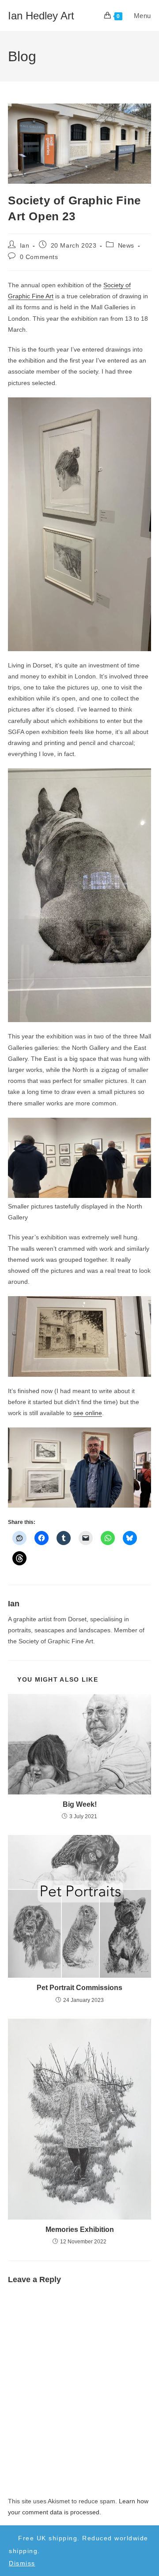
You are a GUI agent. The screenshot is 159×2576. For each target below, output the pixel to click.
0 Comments (39, 257)
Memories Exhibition (80, 2229)
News (126, 245)
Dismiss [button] (22, 2563)
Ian (25, 245)
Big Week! (80, 1804)
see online (88, 1413)
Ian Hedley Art (41, 16)
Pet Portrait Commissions (79, 1988)
